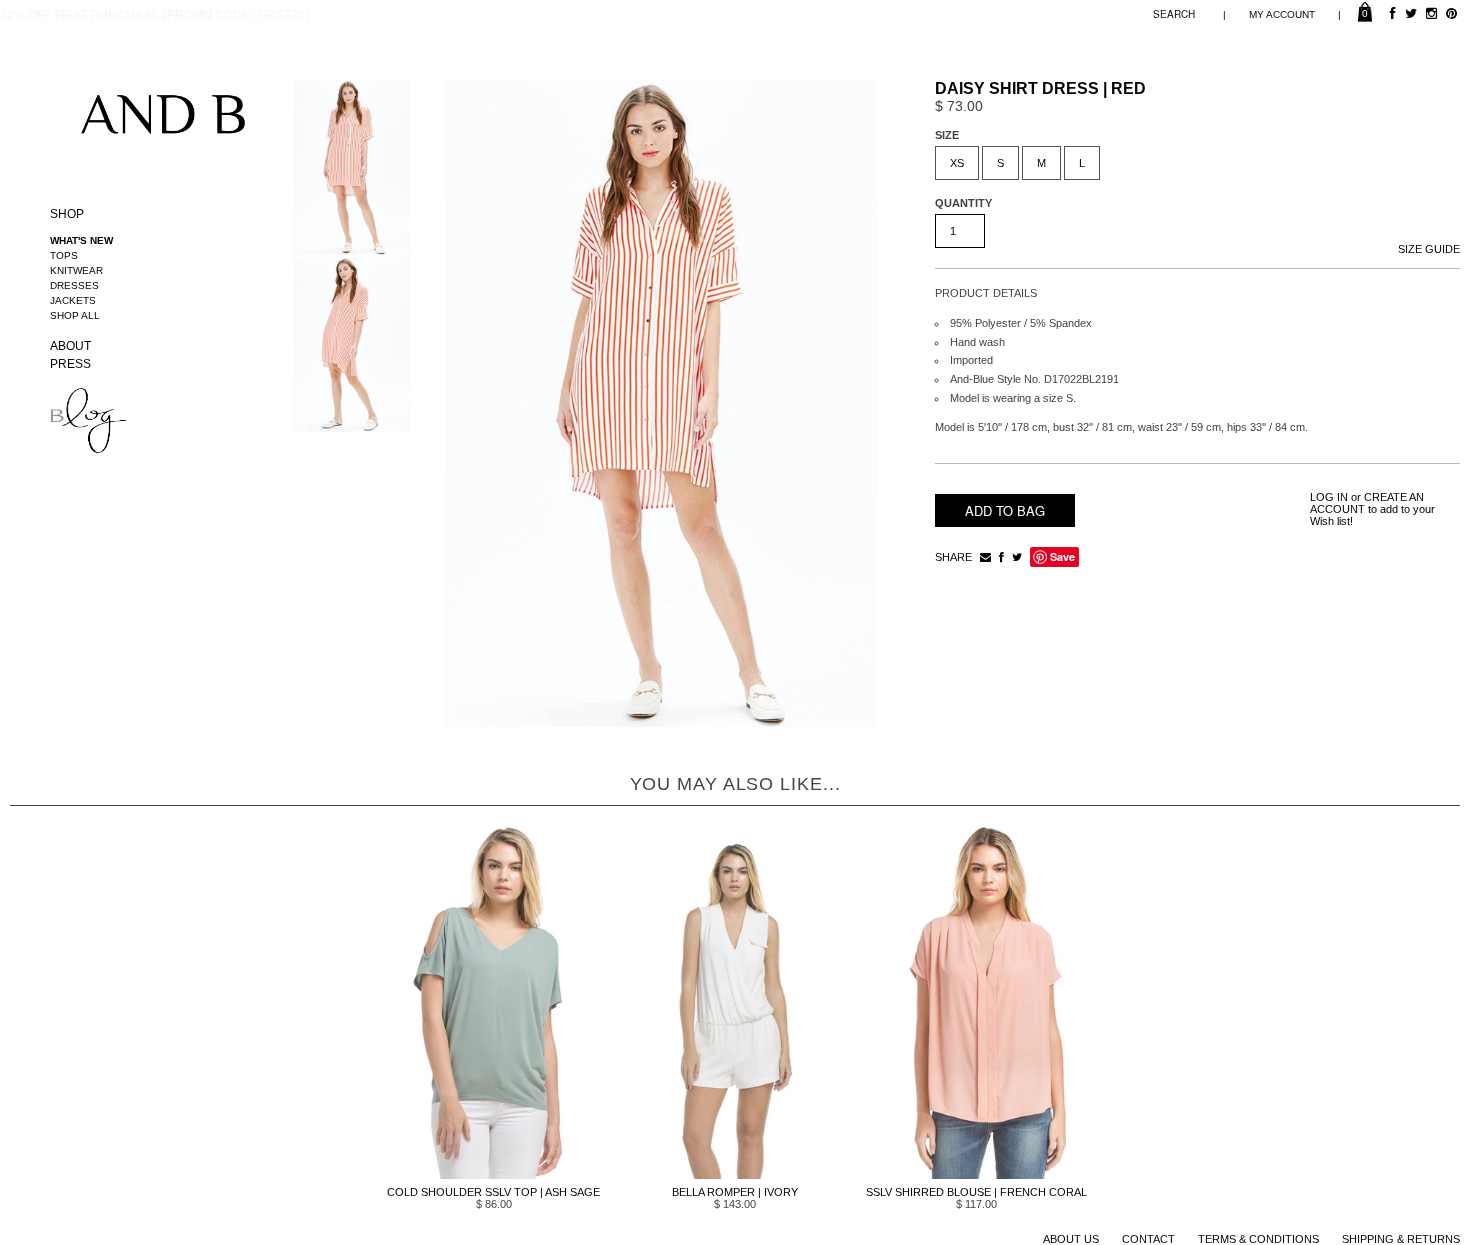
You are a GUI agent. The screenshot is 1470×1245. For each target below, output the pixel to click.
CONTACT (1148, 1239)
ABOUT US (1071, 1239)
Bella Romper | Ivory (735, 1192)
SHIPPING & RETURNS (1401, 1239)
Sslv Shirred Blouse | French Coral (976, 1192)
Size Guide (1429, 249)
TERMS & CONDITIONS (1258, 1239)
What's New (81, 240)
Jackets (73, 300)
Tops (64, 255)
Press (70, 364)
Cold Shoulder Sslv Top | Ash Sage (493, 1192)
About (70, 346)
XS (957, 163)
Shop (67, 214)
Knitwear (76, 270)
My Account (1282, 14)
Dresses (74, 285)
